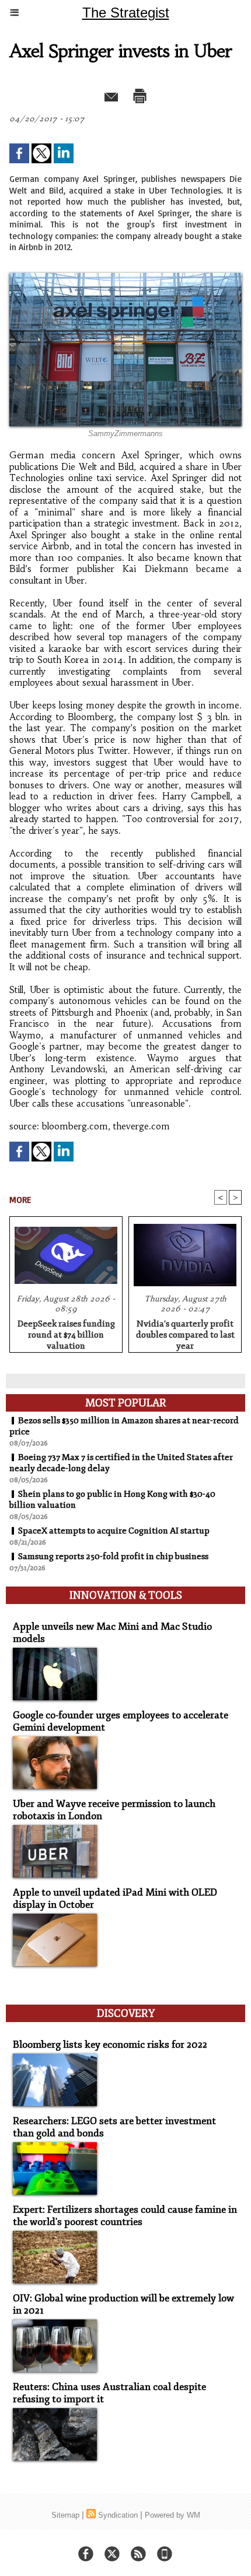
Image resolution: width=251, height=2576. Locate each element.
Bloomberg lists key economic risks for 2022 (110, 2045)
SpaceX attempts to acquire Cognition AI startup (114, 1531)
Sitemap (65, 2515)
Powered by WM (172, 2515)
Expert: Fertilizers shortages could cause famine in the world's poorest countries (125, 2216)
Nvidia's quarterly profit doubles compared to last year (185, 1333)
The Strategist (126, 13)
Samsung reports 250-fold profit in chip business (113, 1557)
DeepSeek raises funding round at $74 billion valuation (66, 1333)
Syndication (118, 2515)
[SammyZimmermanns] (125, 278)
